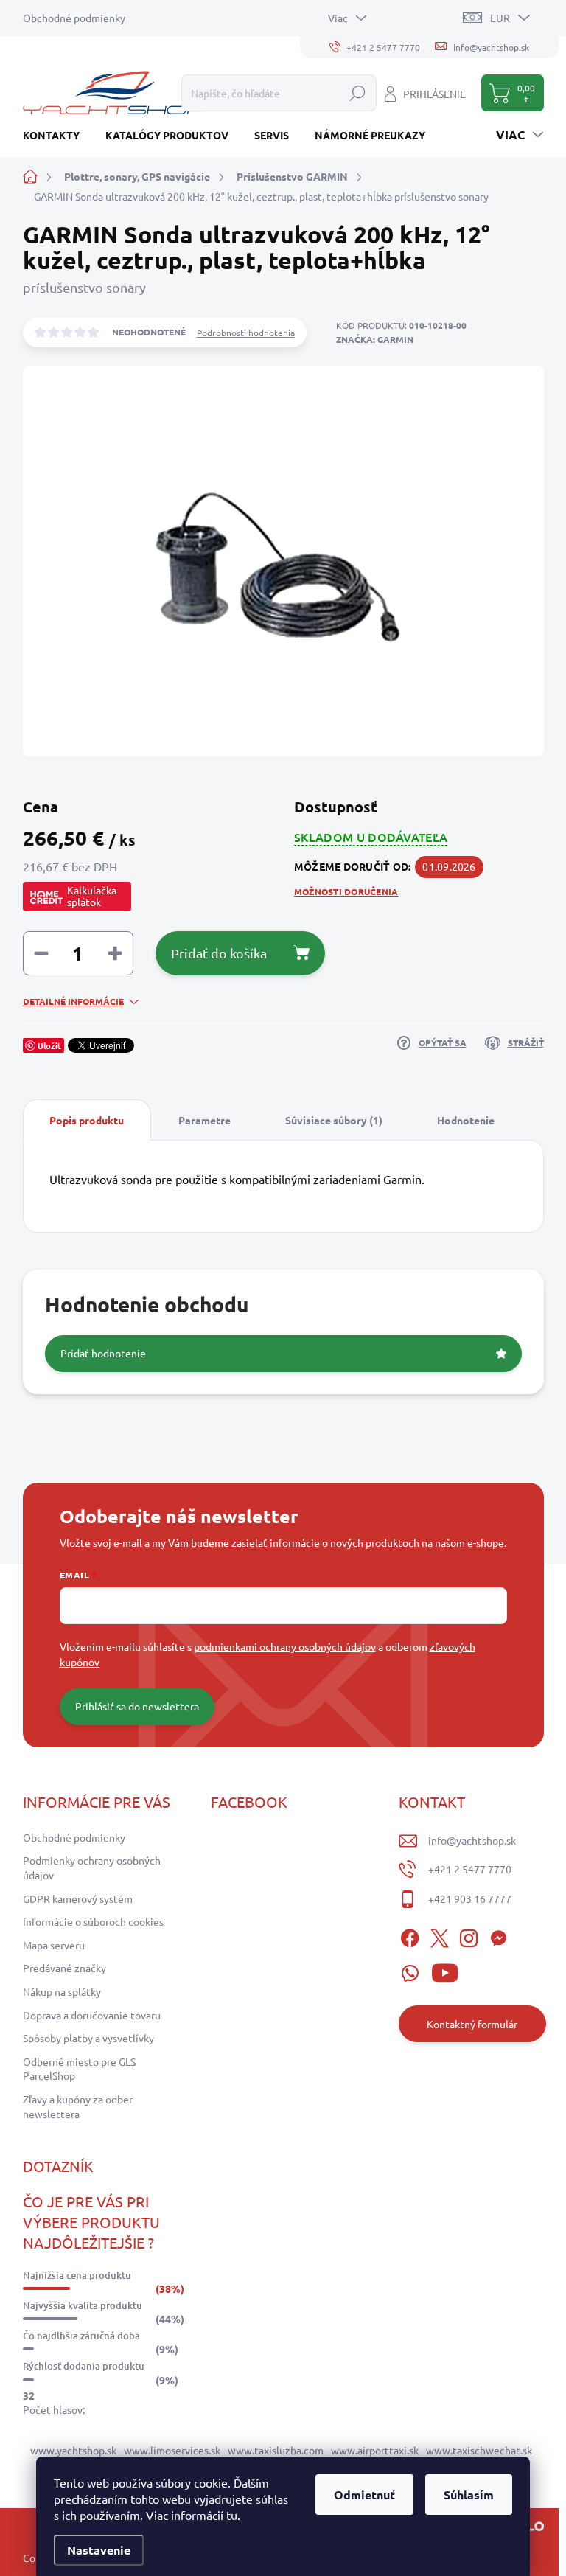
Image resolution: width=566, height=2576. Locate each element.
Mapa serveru (54, 1945)
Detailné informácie (73, 1001)
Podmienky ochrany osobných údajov (92, 1867)
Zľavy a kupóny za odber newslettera (78, 2106)
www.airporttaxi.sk (375, 2450)
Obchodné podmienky (74, 18)
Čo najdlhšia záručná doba (81, 2336)
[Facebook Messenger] (498, 1936)
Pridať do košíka (219, 953)
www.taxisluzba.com (276, 2450)
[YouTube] (445, 1970)
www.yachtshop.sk (73, 2450)
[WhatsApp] (410, 1970)
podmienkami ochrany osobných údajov (285, 1646)
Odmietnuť (364, 2495)
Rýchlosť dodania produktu (84, 2366)
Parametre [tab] (205, 1120)
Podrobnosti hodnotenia (246, 333)
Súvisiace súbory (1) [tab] (334, 1120)
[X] (439, 1936)
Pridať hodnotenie (103, 1353)
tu (232, 2515)
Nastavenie (99, 2550)
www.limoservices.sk (172, 2450)
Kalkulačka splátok (92, 896)
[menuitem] (57, 135)
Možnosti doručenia (346, 891)
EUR (500, 18)
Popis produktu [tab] (87, 1120)
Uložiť (49, 1045)
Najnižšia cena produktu (77, 2275)
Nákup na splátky (62, 1991)
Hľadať (357, 93)
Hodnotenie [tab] (466, 1120)
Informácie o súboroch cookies (93, 1921)
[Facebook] (410, 1936)
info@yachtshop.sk (472, 1840)
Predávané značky (64, 1968)
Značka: (375, 339)
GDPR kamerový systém (78, 1898)
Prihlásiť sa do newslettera (137, 1706)
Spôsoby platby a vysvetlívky (88, 2038)
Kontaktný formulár (472, 2024)
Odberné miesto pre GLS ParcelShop (79, 2069)
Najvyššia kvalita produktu (83, 2305)
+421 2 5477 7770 (470, 1869)
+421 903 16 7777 (470, 1898)
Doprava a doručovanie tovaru (92, 2015)
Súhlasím (469, 2495)
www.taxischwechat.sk (479, 2450)
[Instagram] (469, 1936)
